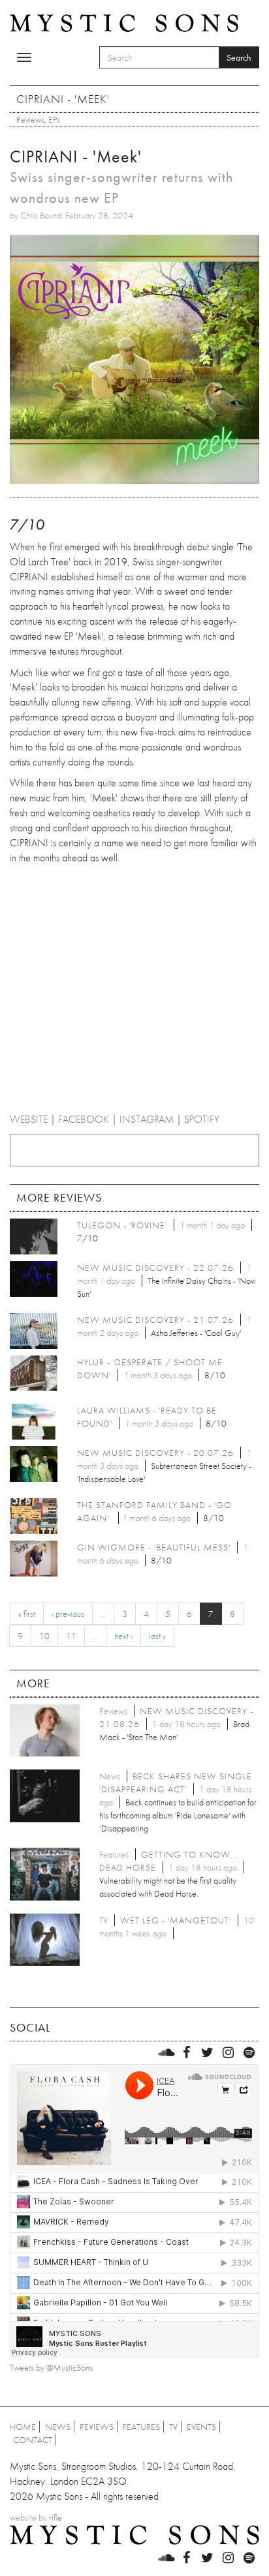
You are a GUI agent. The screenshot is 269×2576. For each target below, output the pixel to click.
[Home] (124, 22)
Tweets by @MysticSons (51, 2367)
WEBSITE (29, 1119)
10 (44, 1636)
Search (239, 57)
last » (157, 1636)
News (58, 2427)
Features (141, 2427)
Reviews (30, 119)
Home (23, 2427)
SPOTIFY (202, 1119)
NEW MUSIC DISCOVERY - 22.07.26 (155, 1267)
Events (201, 2427)
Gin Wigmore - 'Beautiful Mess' (154, 1547)
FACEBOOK (84, 1119)
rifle (55, 2517)
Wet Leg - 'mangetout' (176, 1920)
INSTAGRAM (147, 1119)
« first (27, 1614)
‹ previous (68, 1614)
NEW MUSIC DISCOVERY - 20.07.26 (155, 1453)
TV (173, 2427)
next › (123, 1636)
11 (71, 1636)
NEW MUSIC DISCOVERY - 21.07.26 (155, 1320)
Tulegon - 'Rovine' (122, 1225)
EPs (54, 119)
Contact (33, 2440)
